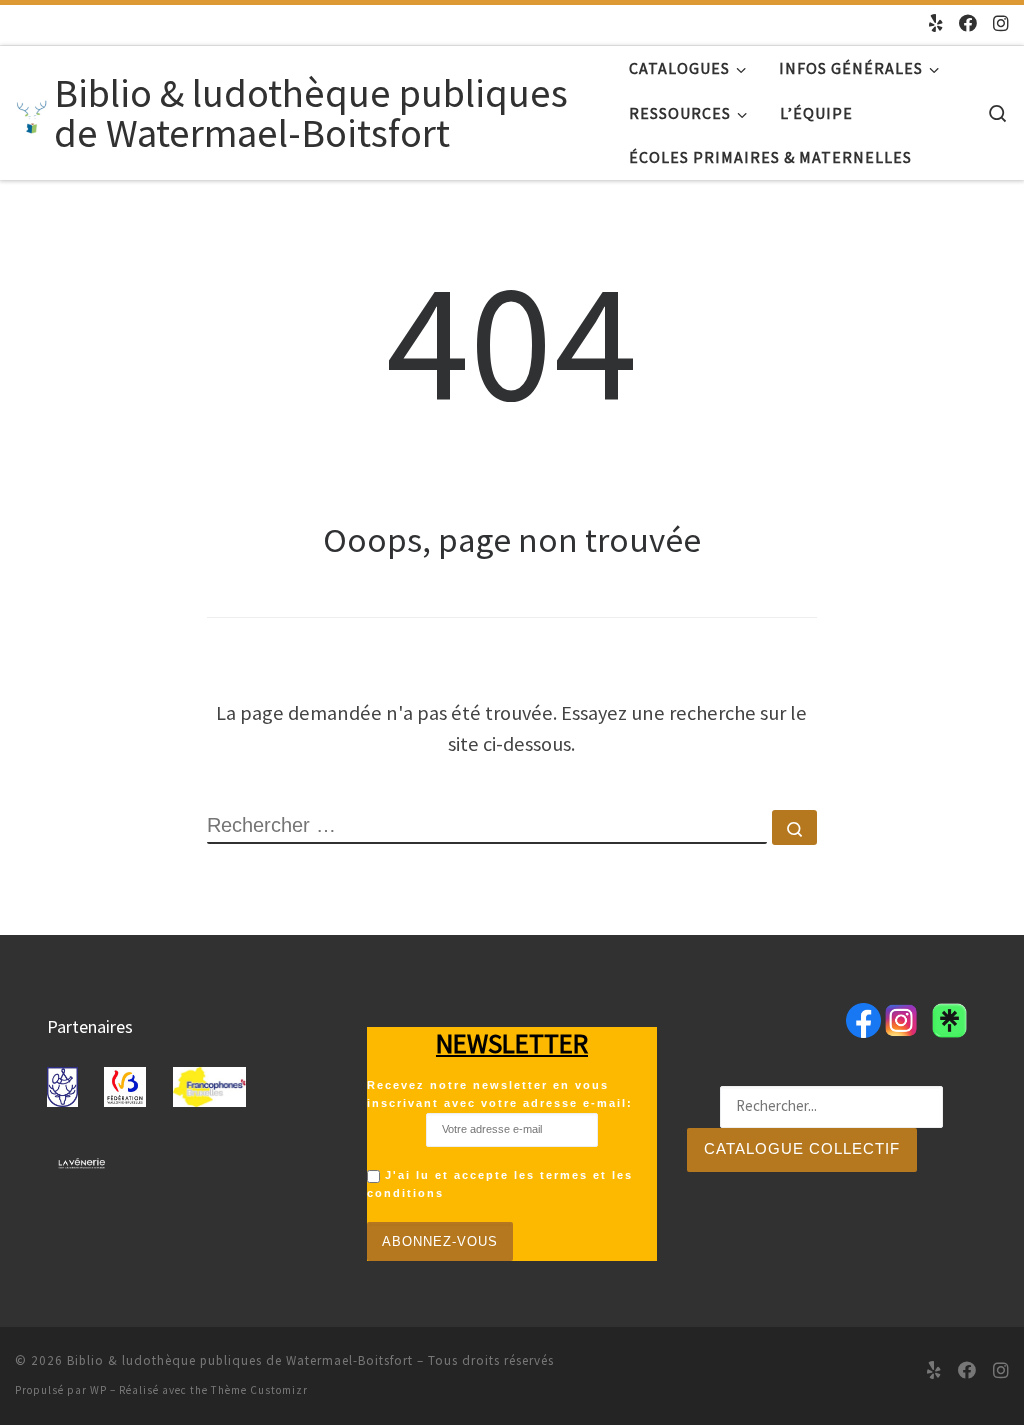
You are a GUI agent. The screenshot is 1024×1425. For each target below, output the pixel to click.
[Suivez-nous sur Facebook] (968, 24)
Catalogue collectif (802, 1148)
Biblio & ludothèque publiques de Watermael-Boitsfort (240, 1360)
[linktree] (936, 24)
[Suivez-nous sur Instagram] (1001, 24)
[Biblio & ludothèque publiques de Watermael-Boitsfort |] (31, 112)
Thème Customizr (259, 1390)
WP (98, 1390)
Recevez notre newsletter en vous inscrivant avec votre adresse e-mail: (500, 1094)
